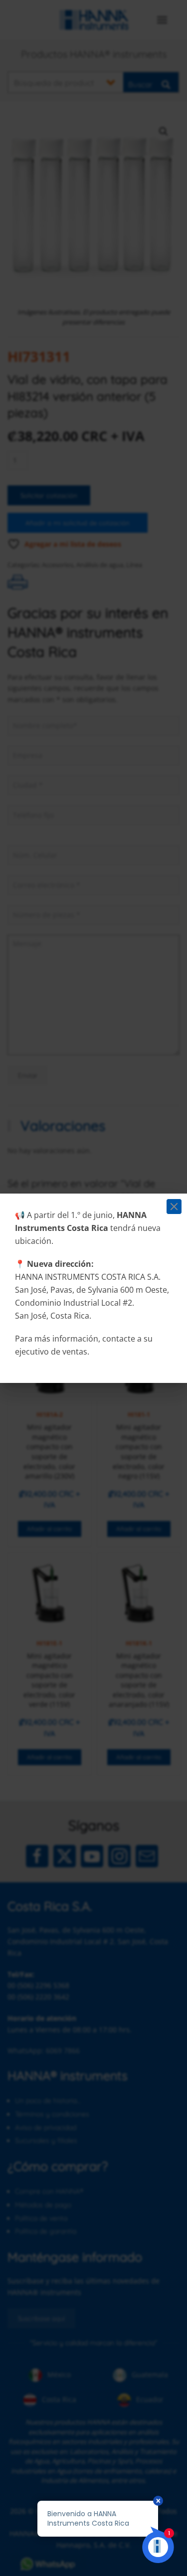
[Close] (174, 1207)
